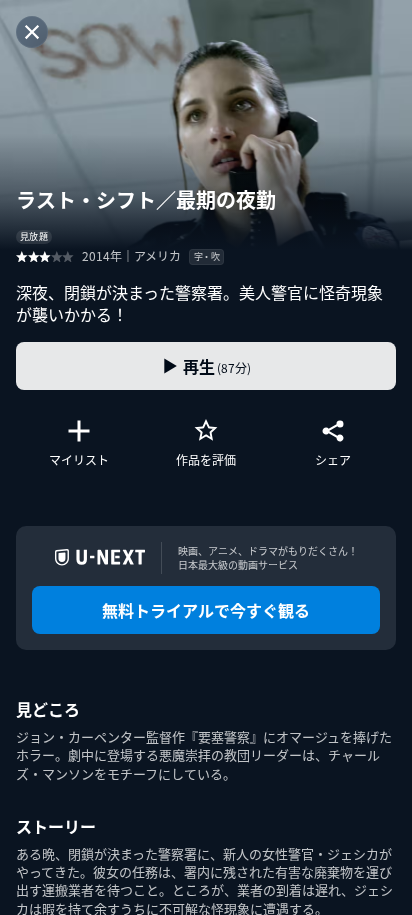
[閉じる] (32, 32)
